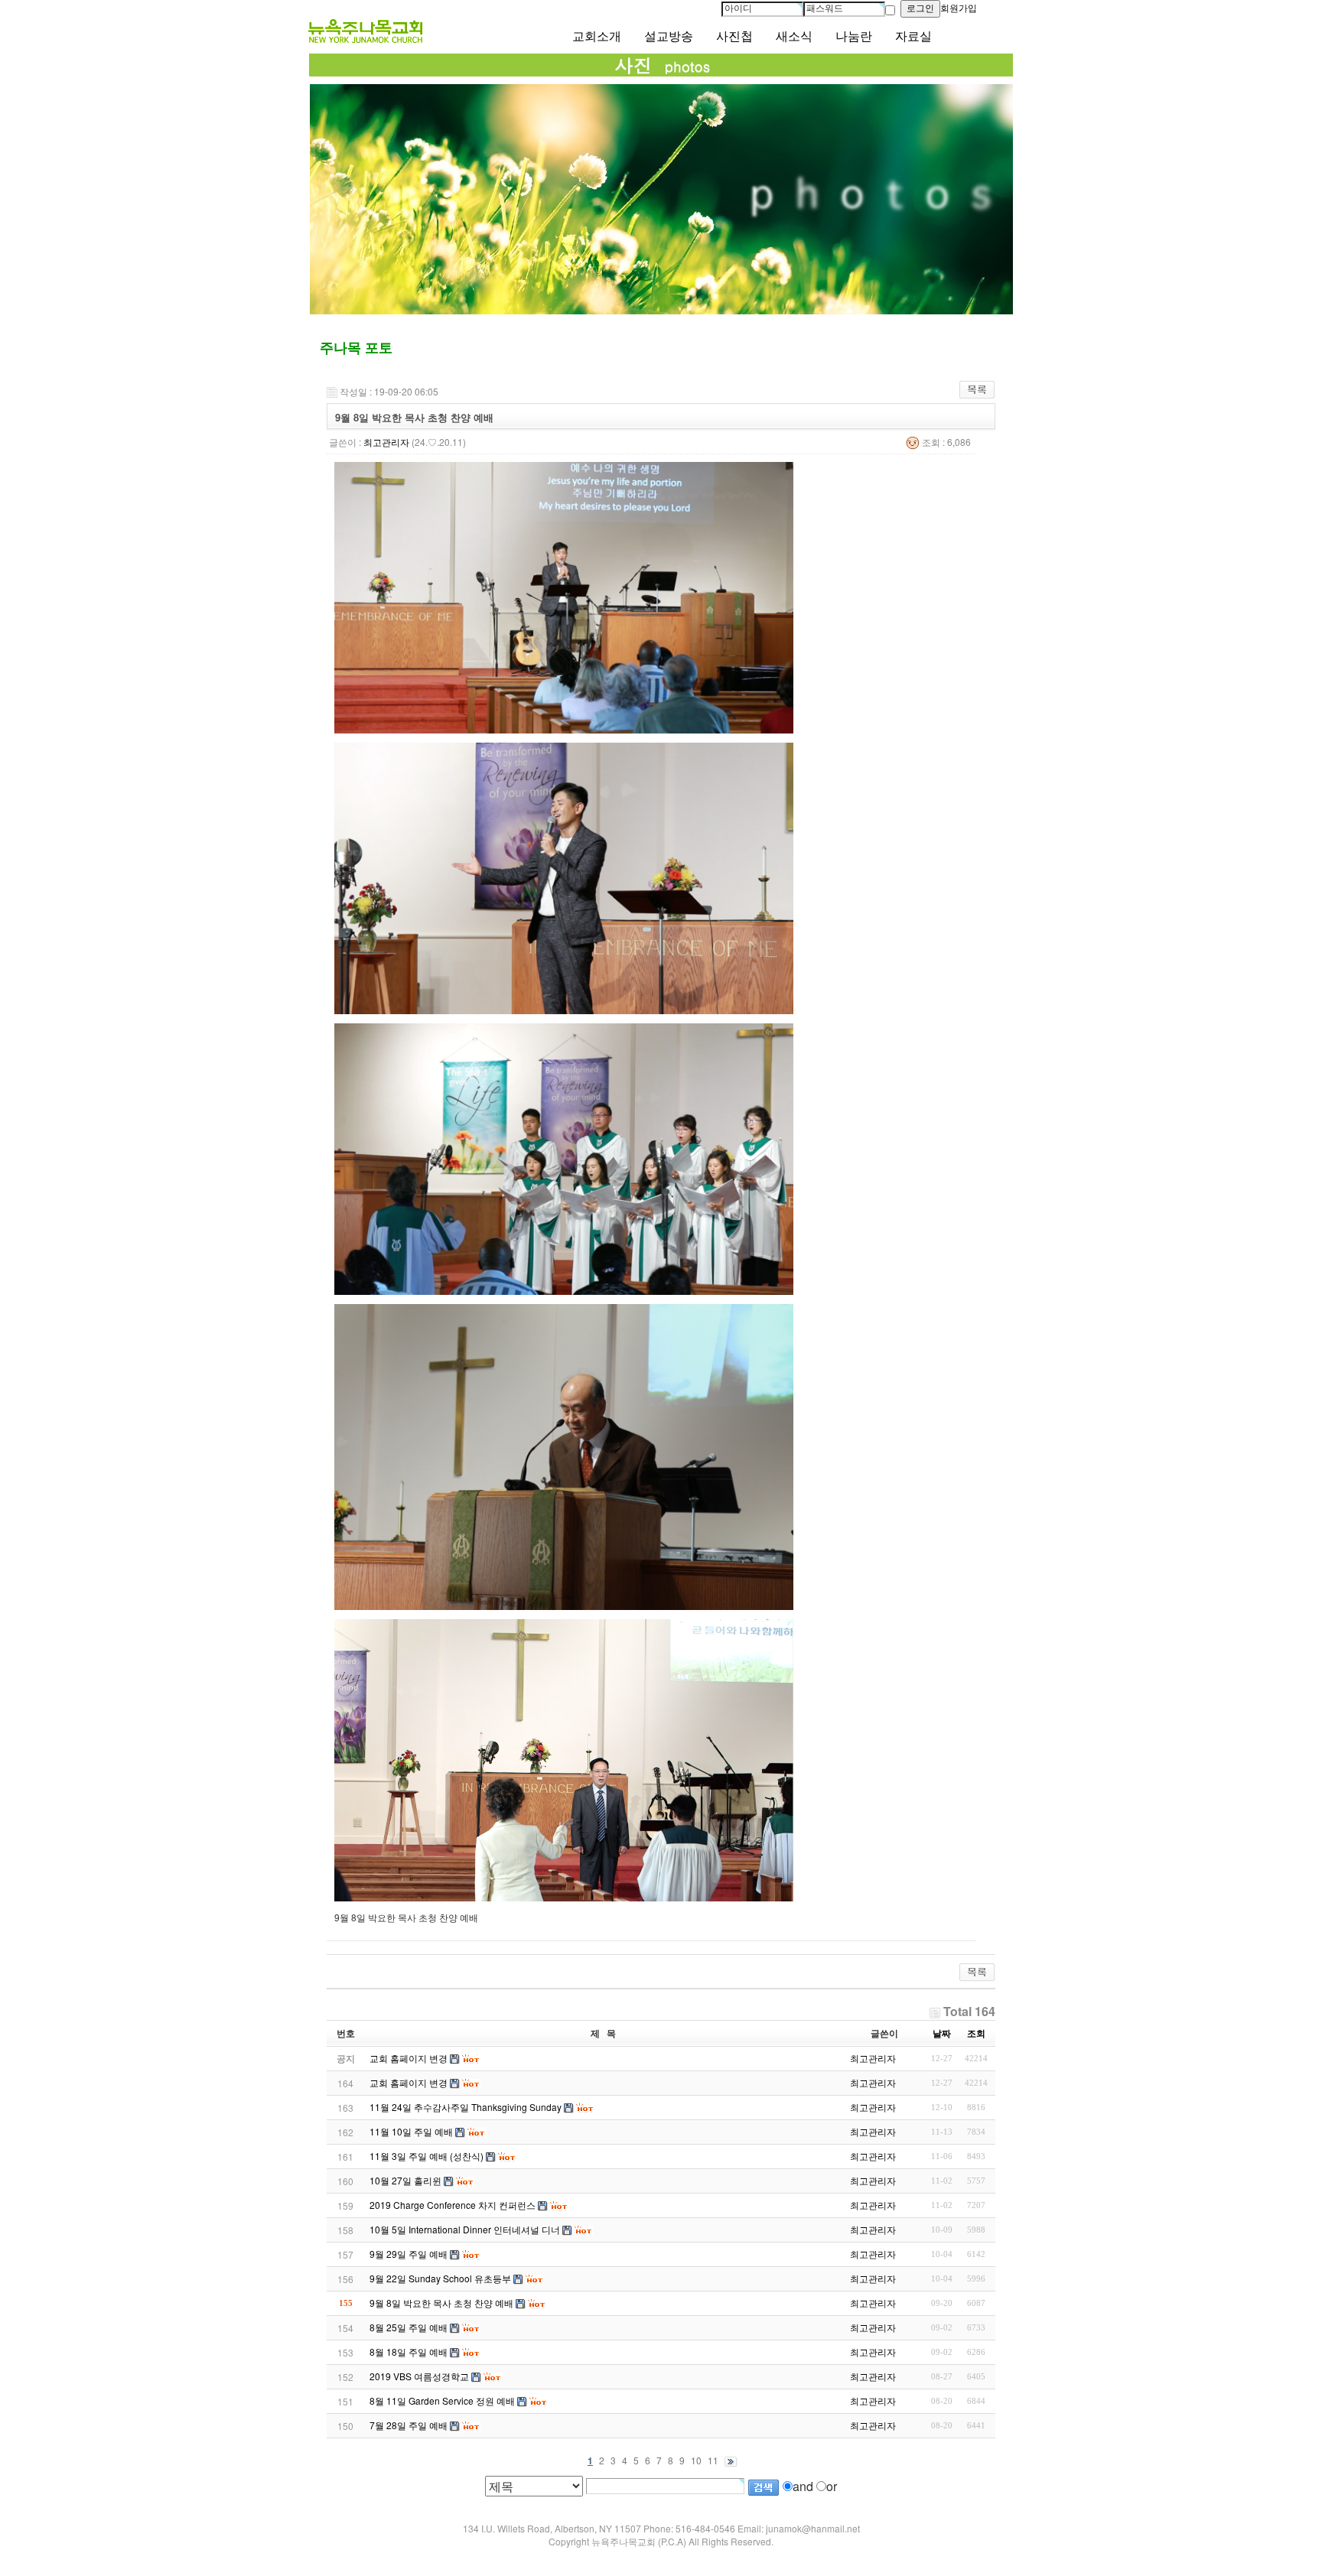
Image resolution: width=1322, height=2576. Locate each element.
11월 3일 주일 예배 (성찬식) (427, 2156)
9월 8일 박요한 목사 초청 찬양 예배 (441, 2303)
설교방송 (669, 36)
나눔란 (854, 36)
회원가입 (959, 8)
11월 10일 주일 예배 (411, 2131)
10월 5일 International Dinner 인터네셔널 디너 (465, 2229)
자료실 (913, 36)
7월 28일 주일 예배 (409, 2425)
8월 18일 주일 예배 (409, 2352)
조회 (976, 2033)
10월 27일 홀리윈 (405, 2180)
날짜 (942, 2033)
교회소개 (597, 36)
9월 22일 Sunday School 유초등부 (440, 2278)
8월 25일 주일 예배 (409, 2327)
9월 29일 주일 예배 (409, 2254)
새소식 (794, 36)
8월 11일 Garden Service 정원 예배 (442, 2400)
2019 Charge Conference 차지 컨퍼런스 (453, 2205)
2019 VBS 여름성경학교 (419, 2376)
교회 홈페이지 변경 (409, 2082)
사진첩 (734, 36)
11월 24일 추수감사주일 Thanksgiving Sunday (466, 2107)
